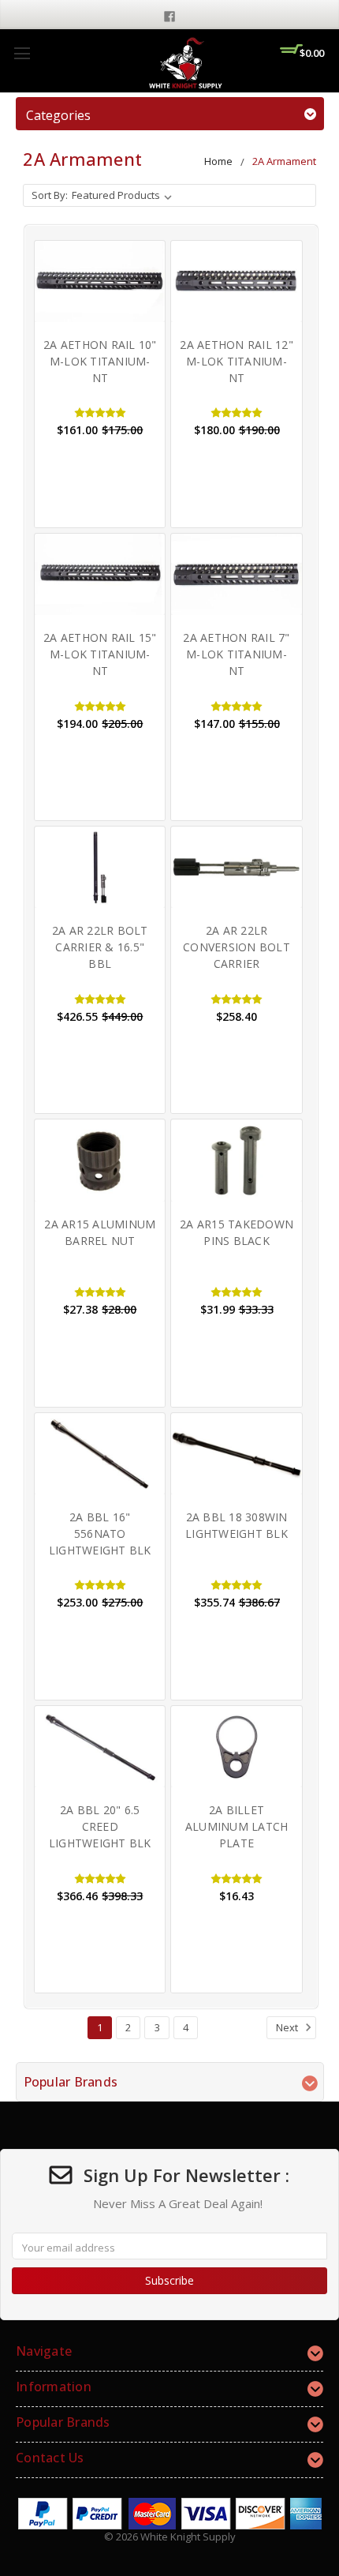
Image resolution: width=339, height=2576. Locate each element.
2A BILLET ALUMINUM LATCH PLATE (237, 1826)
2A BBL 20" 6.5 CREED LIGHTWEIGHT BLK (100, 1826)
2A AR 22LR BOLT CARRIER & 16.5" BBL (100, 947)
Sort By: (50, 195)
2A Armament (284, 161)
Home (218, 161)
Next (288, 2027)
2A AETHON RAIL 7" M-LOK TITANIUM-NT (236, 654)
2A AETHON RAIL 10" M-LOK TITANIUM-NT (100, 361)
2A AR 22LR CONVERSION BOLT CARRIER (237, 947)
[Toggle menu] (22, 53)
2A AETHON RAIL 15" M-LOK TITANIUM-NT (100, 654)
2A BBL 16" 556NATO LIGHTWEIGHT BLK (100, 1534)
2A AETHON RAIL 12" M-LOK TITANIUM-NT (237, 361)
